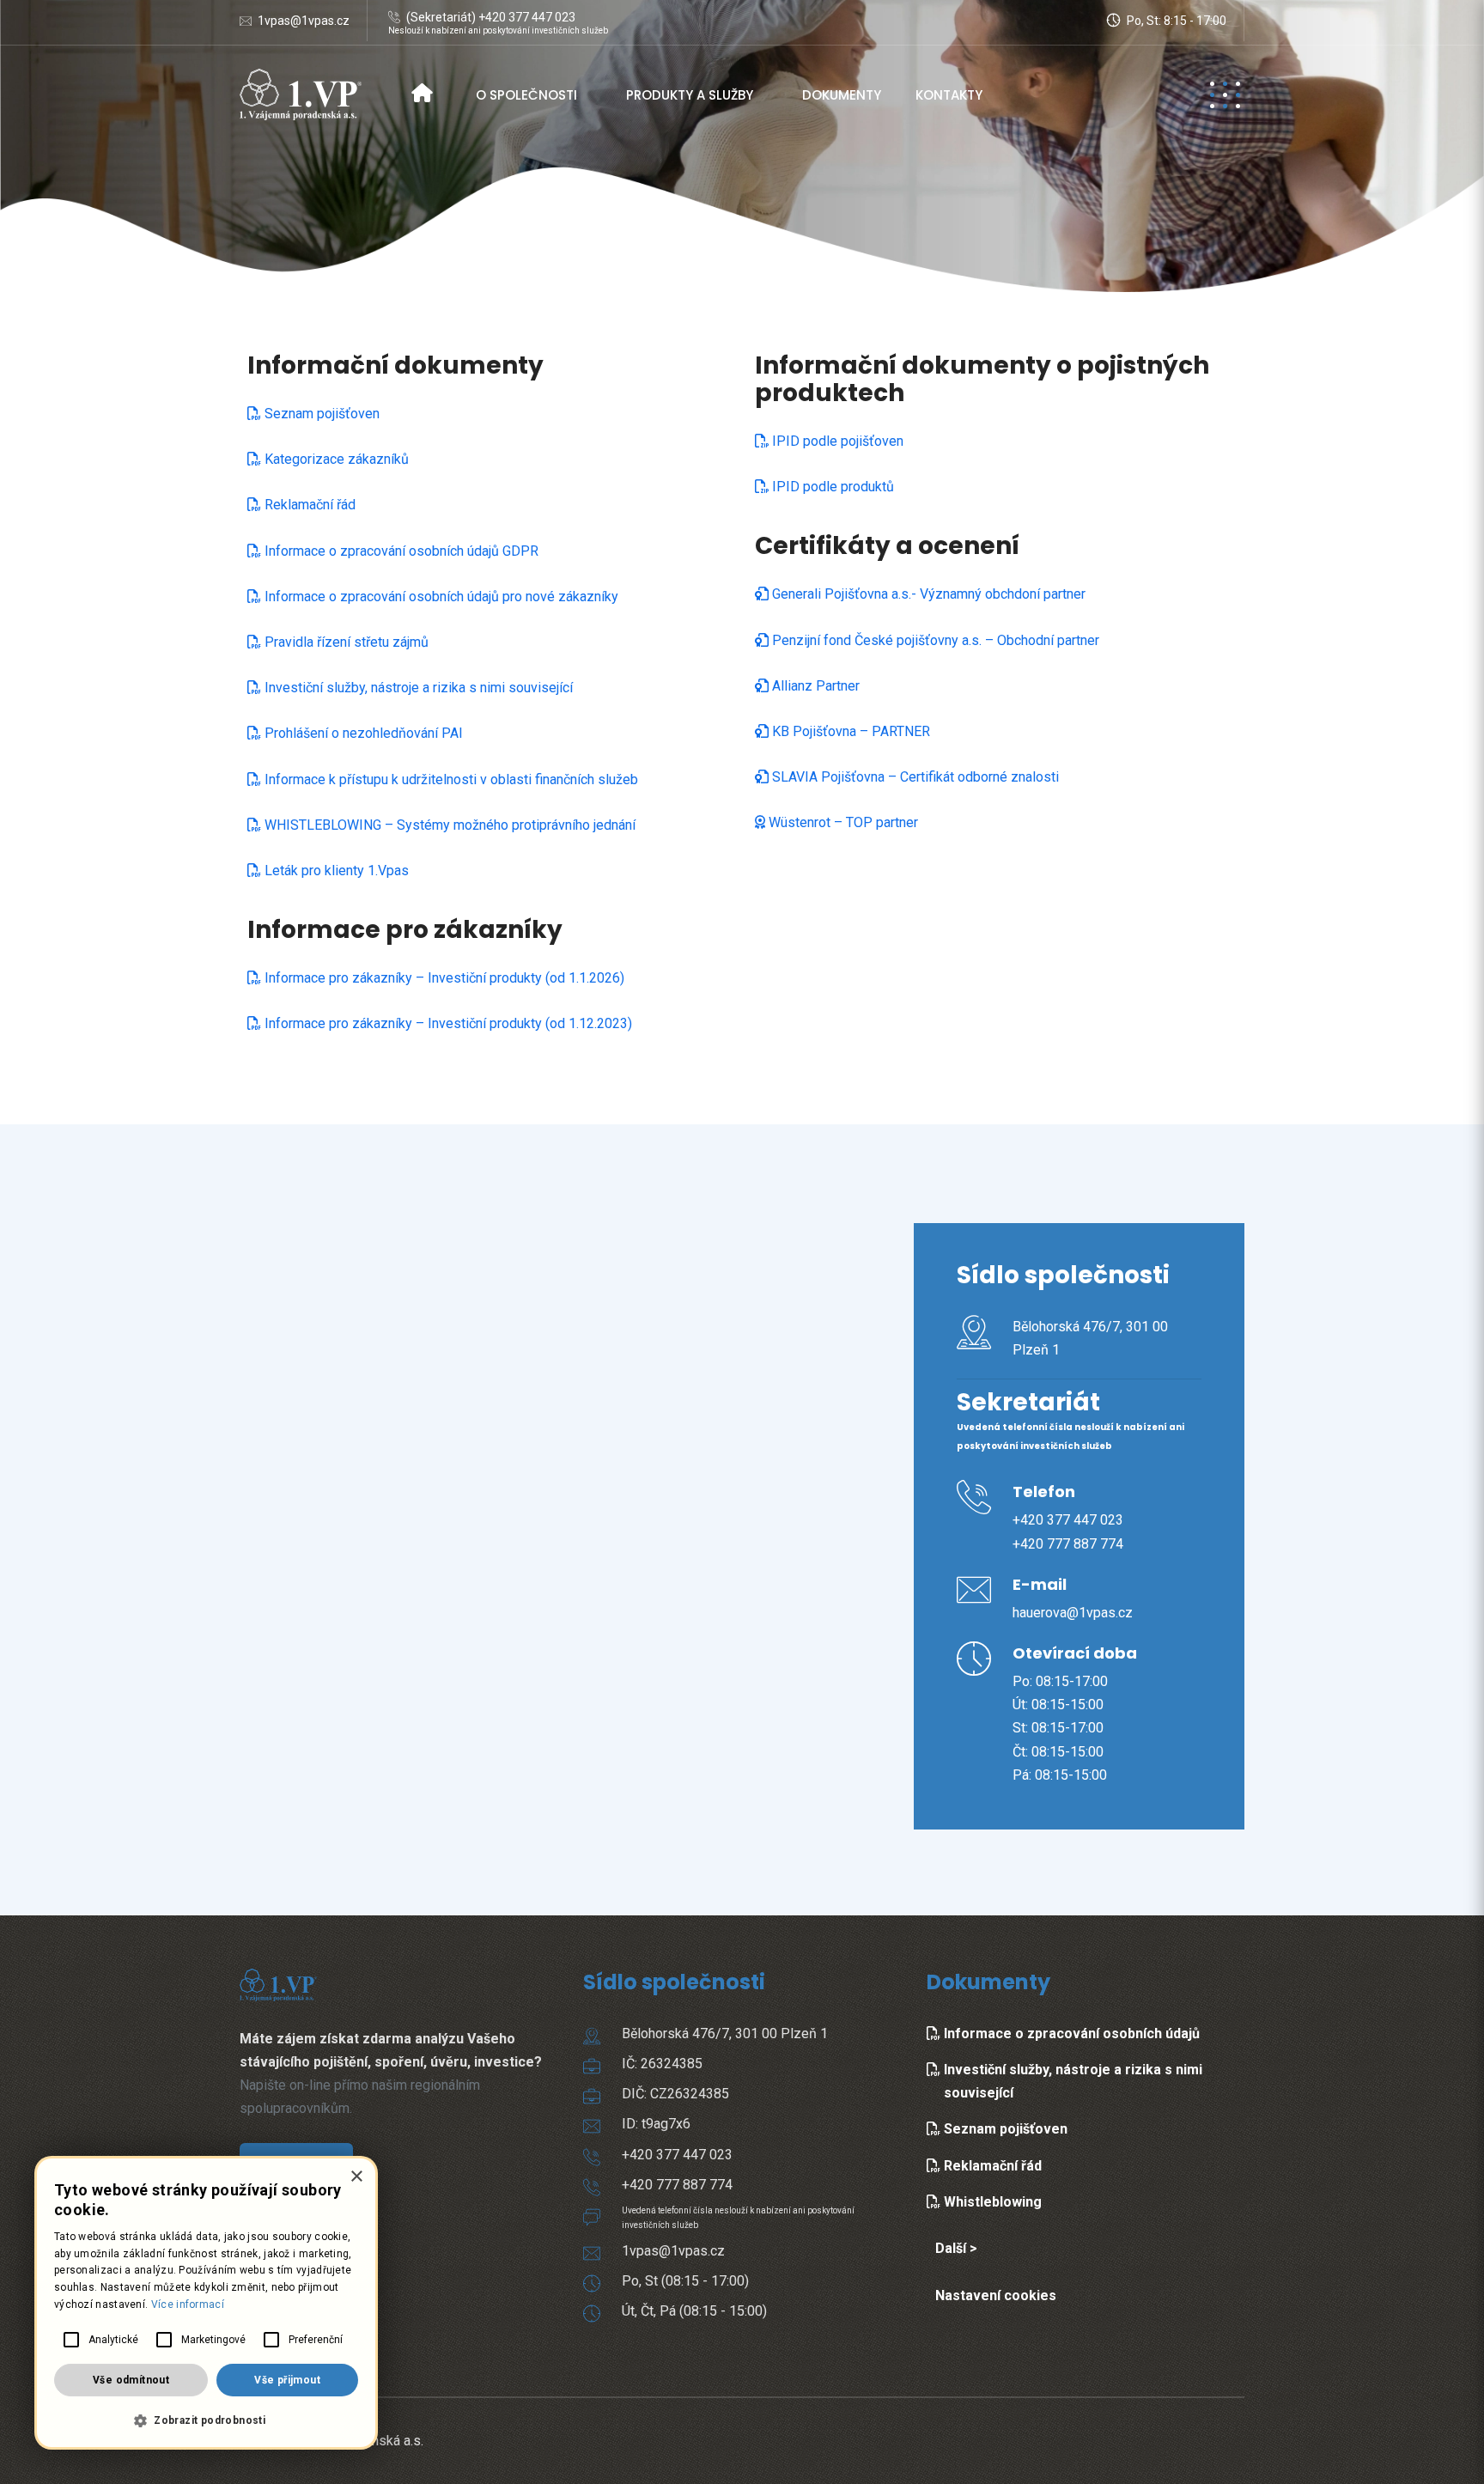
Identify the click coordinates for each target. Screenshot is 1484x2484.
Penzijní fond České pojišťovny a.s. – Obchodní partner (934, 640)
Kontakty (949, 95)
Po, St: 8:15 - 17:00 (1175, 21)
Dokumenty (842, 95)
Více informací (188, 2304)
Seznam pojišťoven (320, 414)
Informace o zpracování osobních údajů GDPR (400, 551)
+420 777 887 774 (1068, 1544)
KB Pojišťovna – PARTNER (849, 731)
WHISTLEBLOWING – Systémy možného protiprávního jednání (448, 825)
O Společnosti (526, 95)
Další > (956, 2248)
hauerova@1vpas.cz (1073, 1613)
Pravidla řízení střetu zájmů (345, 642)
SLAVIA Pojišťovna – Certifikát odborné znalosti (914, 777)
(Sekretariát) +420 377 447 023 (491, 17)
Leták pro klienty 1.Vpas (335, 871)
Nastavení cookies (996, 2295)
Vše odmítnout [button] (131, 2380)
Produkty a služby (690, 95)
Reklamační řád (308, 505)
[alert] (206, 2303)
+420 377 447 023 (1068, 1520)
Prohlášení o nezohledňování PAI (362, 733)
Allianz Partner (814, 686)
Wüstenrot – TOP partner (842, 822)
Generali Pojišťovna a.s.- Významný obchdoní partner (927, 594)
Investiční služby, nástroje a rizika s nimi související (417, 688)
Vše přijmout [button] (287, 2380)
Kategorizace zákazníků (335, 459)
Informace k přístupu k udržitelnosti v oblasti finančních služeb (450, 779)
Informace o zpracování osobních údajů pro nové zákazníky (440, 597)
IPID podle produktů (831, 487)
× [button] (356, 2177)
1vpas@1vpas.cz (304, 21)
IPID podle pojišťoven (836, 441)
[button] (206, 2421)
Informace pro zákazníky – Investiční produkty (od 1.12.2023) (447, 1023)
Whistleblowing (991, 2202)
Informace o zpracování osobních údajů (1070, 2033)
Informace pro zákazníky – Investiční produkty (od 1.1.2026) (443, 978)
